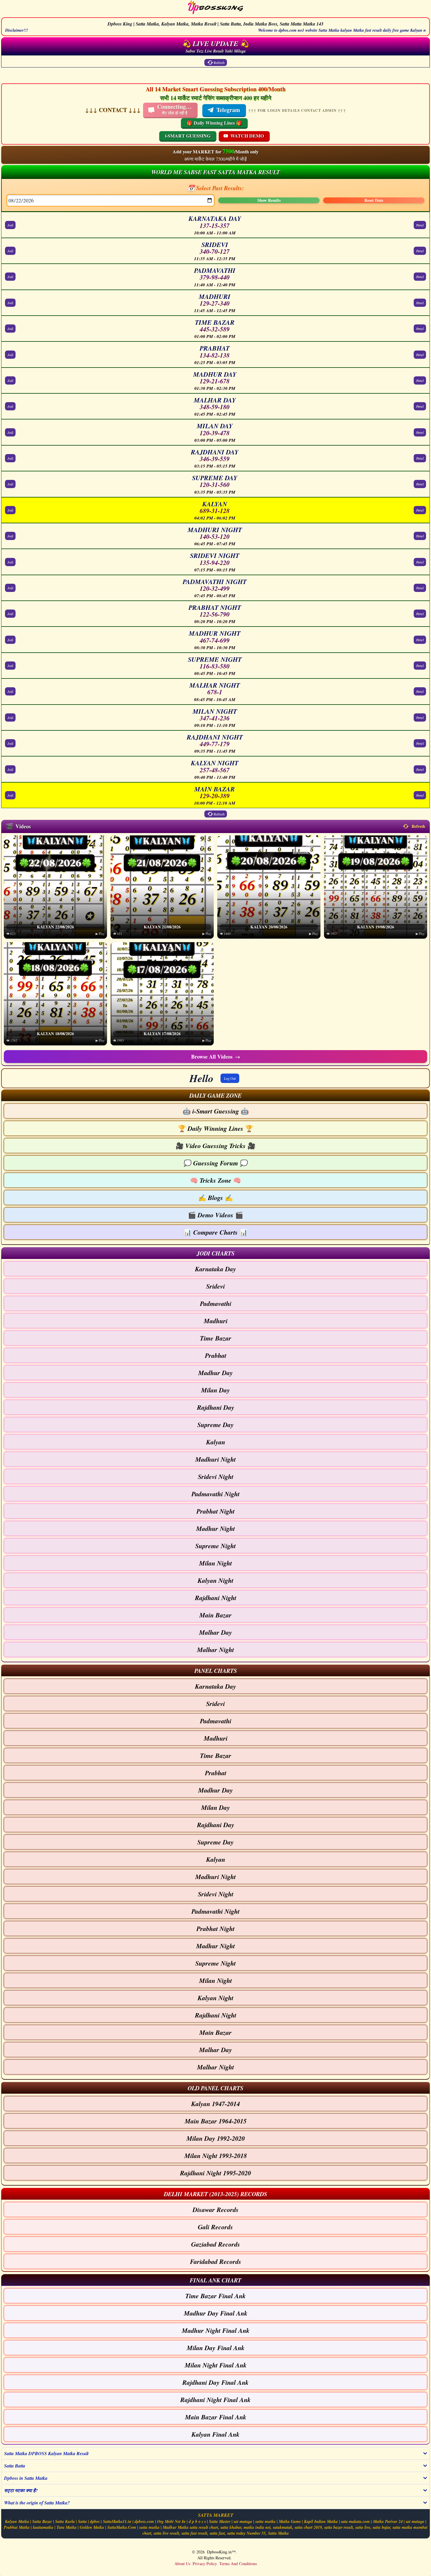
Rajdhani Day (216, 1407)
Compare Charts (215, 1232)
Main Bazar (215, 1615)
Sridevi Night (216, 1476)
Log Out (230, 1078)
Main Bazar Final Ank (216, 2417)
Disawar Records (216, 2209)
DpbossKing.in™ (221, 2552)
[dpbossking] (215, 8)
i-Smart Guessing (216, 1111)
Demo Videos (215, 1215)
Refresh (219, 62)
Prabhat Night (215, 1511)
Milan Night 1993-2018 (216, 2156)
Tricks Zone (215, 1180)
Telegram (228, 110)
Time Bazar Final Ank (215, 2296)
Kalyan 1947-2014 (215, 2104)
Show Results (269, 200)
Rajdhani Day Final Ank (215, 2382)
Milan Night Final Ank (216, 2365)
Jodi (10, 225)
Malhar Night (215, 1650)
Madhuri (216, 1321)
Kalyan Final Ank (215, 2434)
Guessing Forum (216, 1163)
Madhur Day (215, 1373)
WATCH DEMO (247, 136)
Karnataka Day (215, 1269)
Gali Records (215, 2227)
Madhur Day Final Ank (216, 2313)
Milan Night (215, 1563)
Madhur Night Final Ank (216, 2330)
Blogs (215, 1198)
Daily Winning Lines (215, 1128)
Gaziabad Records (216, 2244)
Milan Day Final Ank (216, 2348)
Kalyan (216, 1442)
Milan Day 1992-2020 (216, 2138)
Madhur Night (215, 1528)
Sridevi (215, 1286)
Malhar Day (215, 1632)
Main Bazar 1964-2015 (216, 2121)
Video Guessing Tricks (215, 1146)
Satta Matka (278, 2533)
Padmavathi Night (215, 1494)
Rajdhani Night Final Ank (215, 2400)
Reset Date (374, 200)
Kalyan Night (215, 1580)
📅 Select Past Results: (216, 188)
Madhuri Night (215, 1459)
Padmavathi (216, 1303)
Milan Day (215, 1390)
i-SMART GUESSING (188, 136)
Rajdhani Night (216, 1598)
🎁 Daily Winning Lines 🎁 (214, 123)
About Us (182, 2564)
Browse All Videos (216, 1057)
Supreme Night (215, 1546)
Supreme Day (215, 1425)
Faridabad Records (216, 2261)
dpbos (95, 2521)
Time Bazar (216, 1338)
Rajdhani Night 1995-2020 (215, 2173)
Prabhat (216, 1355)
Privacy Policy (205, 2564)
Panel (420, 225)
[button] (215, 1095)
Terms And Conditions (238, 2564)
